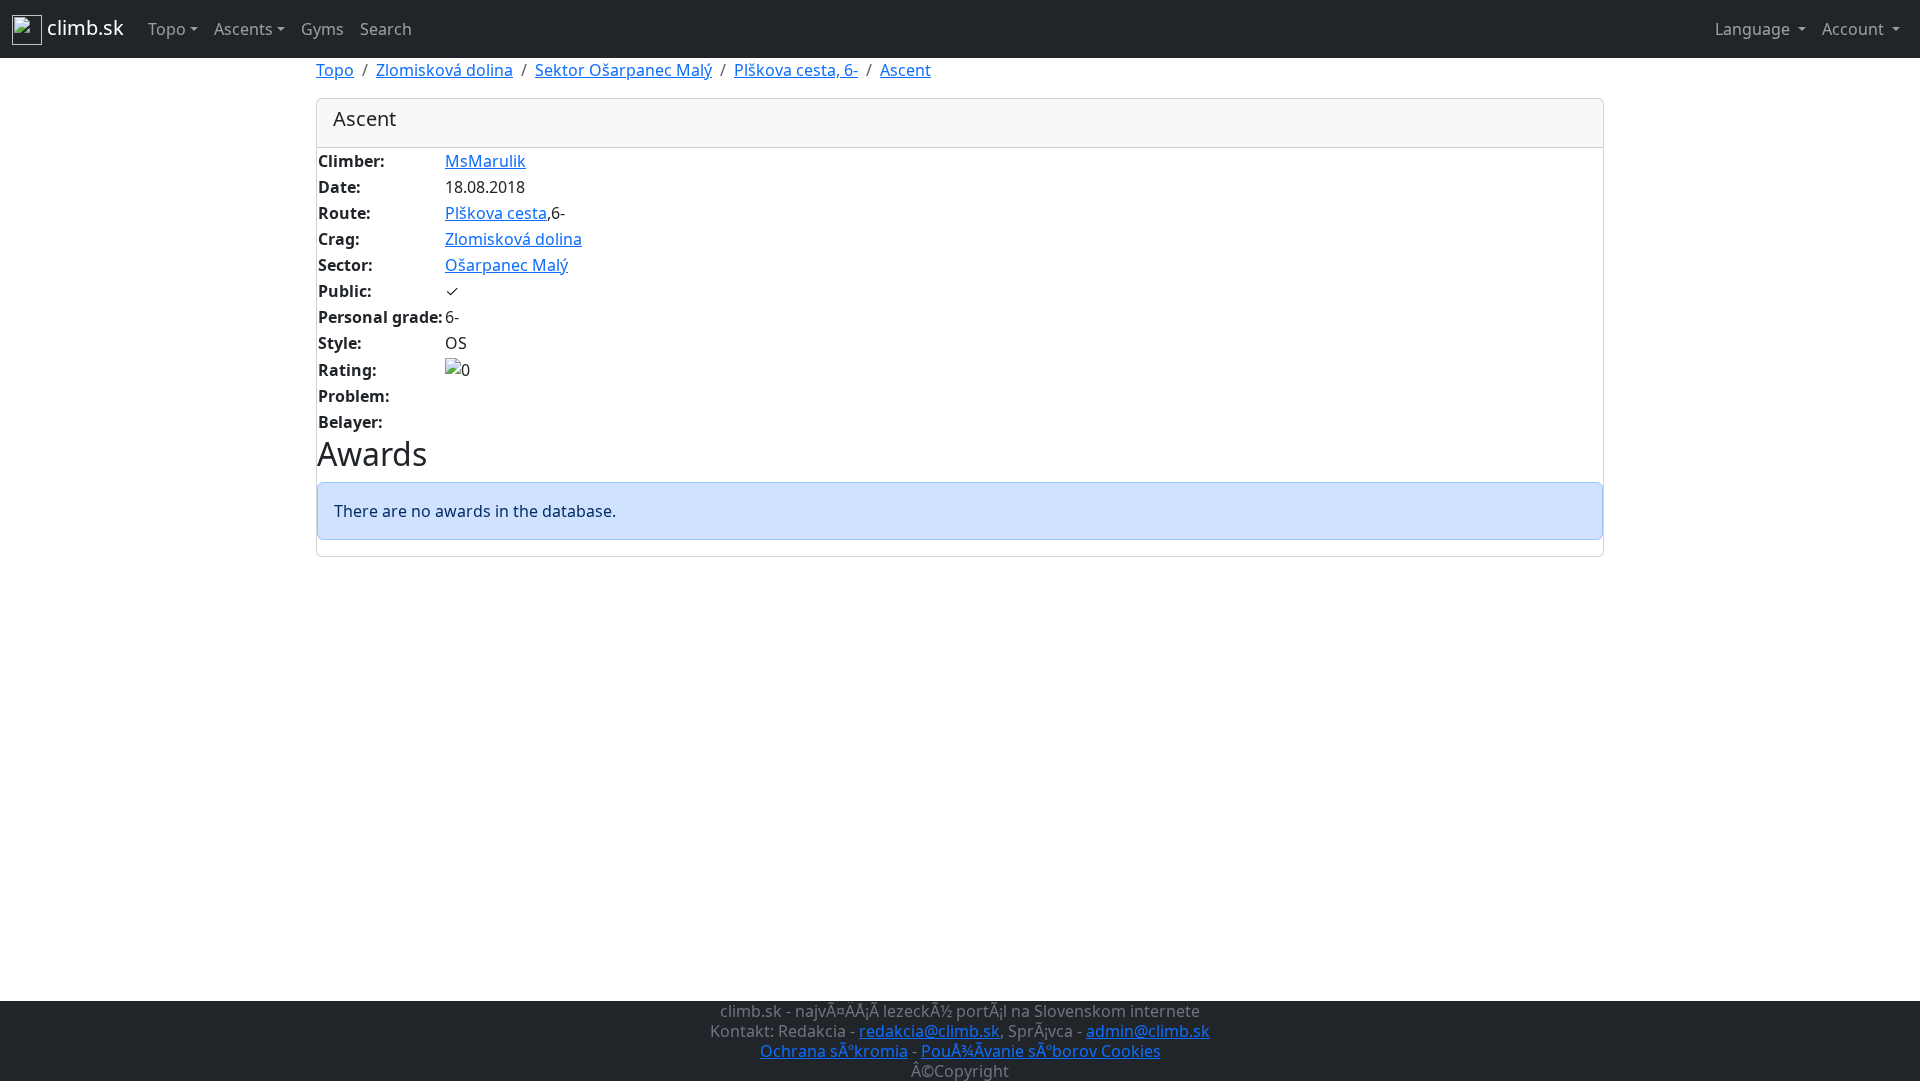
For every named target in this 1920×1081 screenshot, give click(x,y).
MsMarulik (485, 161)
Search (386, 29)
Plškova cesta (496, 213)
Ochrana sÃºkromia (834, 1051)
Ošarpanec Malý (506, 265)
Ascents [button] (243, 29)
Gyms (322, 29)
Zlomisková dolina (444, 70)
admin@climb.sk (1148, 1031)
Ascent (905, 70)
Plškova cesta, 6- (796, 70)
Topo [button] (167, 29)
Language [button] (1754, 29)
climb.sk (83, 27)
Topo (335, 70)
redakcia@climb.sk (929, 1031)
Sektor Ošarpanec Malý (623, 70)
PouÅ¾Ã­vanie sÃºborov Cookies (1041, 1051)
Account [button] (1855, 29)
